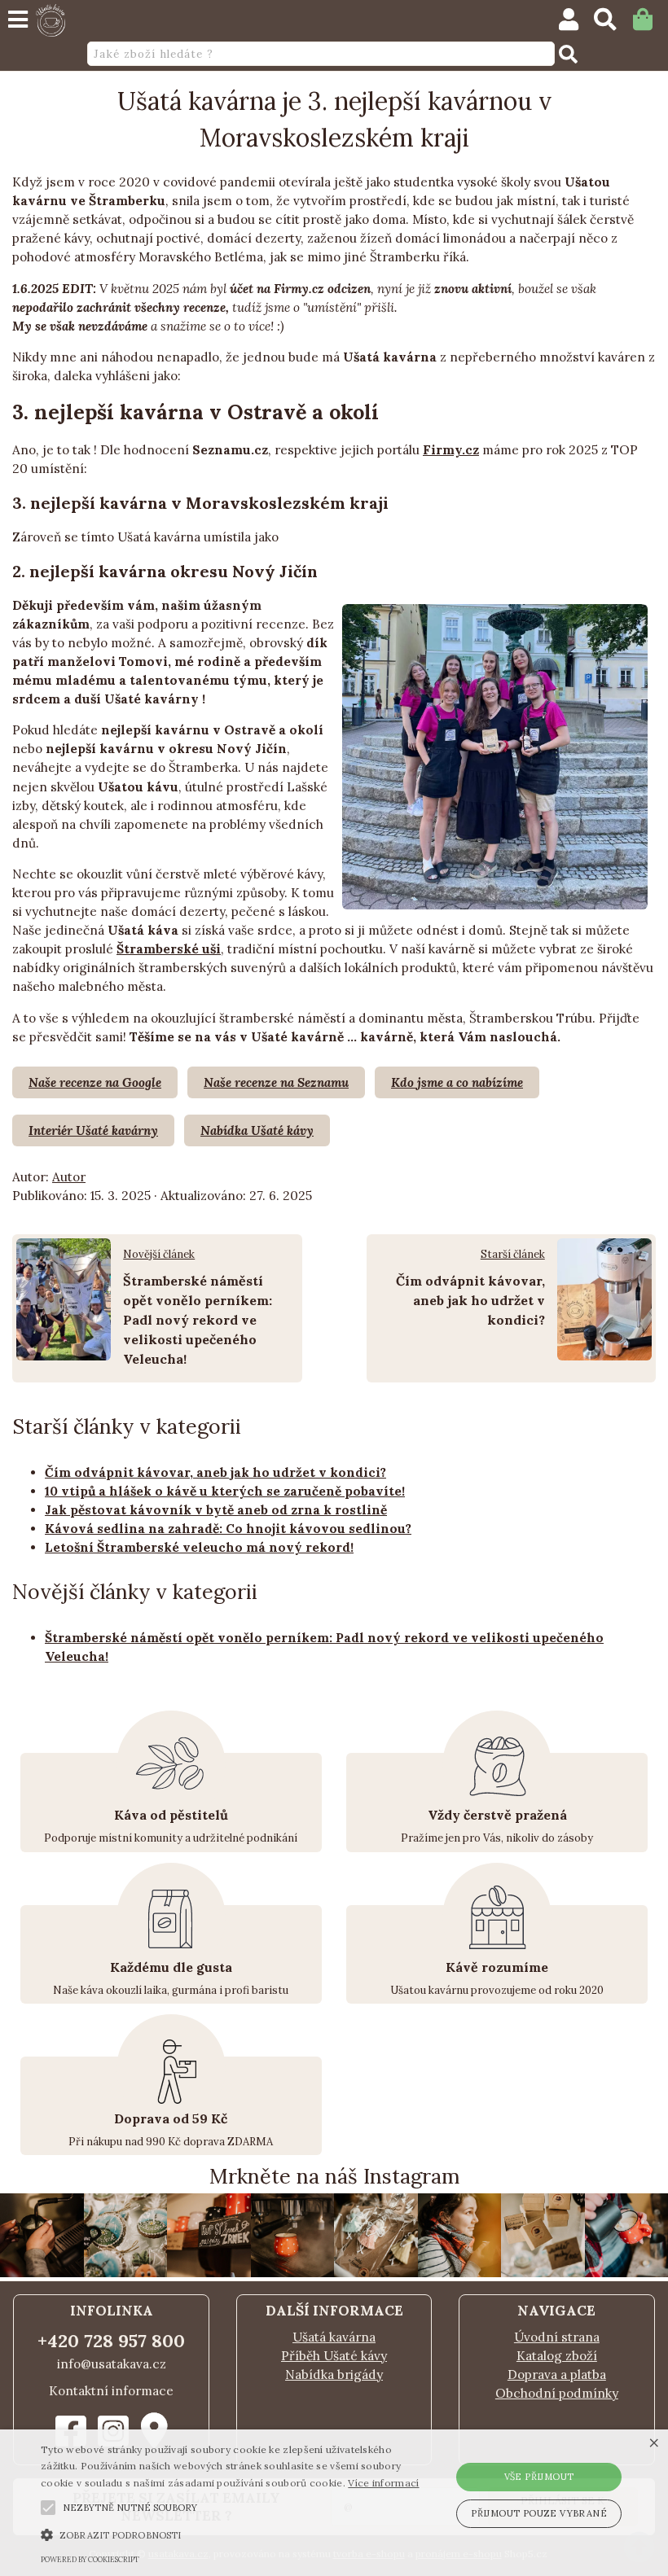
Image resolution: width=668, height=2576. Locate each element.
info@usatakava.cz (112, 2364)
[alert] (334, 2503)
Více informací (383, 2483)
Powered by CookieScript (90, 2559)
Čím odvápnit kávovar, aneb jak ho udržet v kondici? (470, 1300)
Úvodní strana (557, 2337)
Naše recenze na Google (95, 1082)
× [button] (654, 2444)
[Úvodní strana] (51, 20)
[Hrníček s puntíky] (209, 2273)
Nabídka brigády (334, 2374)
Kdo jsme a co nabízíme (457, 1082)
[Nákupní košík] (650, 23)
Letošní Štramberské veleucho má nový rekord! (199, 1547)
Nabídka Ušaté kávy (257, 1130)
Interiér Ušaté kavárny (93, 1130)
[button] (48, 2508)
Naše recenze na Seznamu (276, 1082)
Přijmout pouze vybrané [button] (539, 2513)
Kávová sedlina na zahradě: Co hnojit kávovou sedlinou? (228, 1529)
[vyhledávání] (613, 23)
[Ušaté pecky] (543, 2273)
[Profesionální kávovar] (293, 2273)
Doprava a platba (557, 2374)
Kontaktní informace (111, 2391)
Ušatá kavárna (334, 2337)
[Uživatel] (576, 23)
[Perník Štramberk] (126, 2273)
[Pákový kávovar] (42, 2273)
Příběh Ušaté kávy (334, 2356)
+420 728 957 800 (111, 2341)
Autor (69, 1177)
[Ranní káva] (460, 2273)
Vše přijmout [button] (539, 2477)
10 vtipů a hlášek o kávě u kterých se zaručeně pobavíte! (225, 1491)
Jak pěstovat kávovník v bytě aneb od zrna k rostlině (216, 1510)
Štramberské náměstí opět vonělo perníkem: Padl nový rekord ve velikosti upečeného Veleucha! (198, 1320)
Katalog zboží (557, 2356)
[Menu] (18, 20)
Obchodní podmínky (557, 2393)
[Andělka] (376, 2273)
